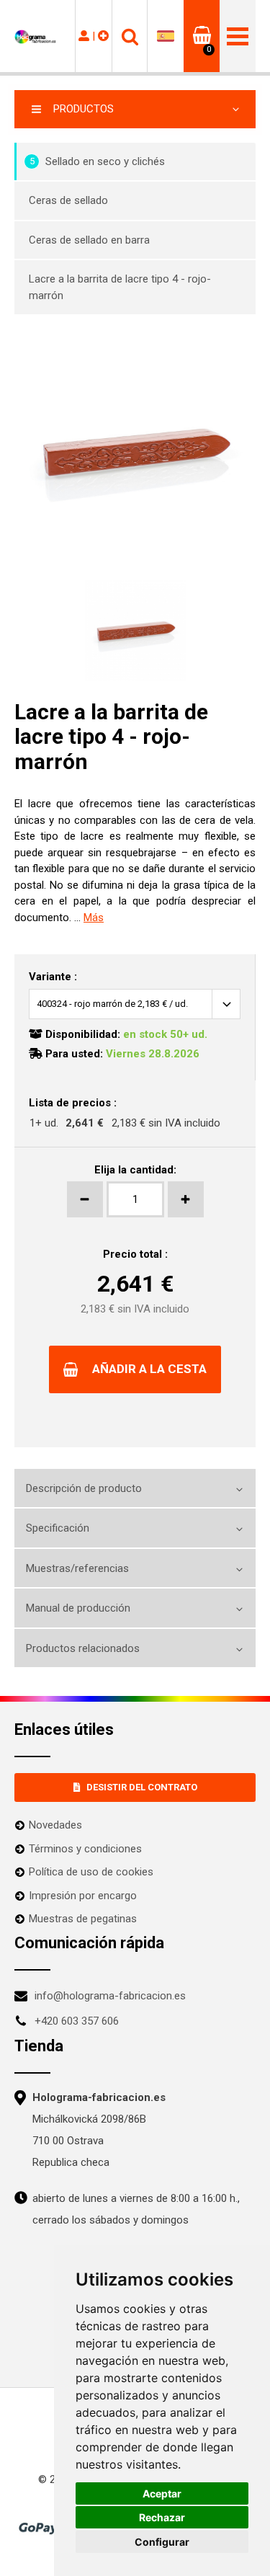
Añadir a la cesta (149, 1369)
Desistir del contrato (142, 1787)
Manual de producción (78, 1608)
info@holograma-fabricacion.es (110, 1996)
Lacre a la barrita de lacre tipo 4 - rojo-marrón (120, 287)
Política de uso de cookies (91, 1872)
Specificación (58, 1528)
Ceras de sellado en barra (89, 240)
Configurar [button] (162, 2542)
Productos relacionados (83, 1648)
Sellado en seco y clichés (98, 161)
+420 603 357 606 (77, 2021)
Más (94, 918)
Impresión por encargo (83, 1896)
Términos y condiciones (85, 1849)
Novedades (55, 1825)
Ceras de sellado (68, 200)
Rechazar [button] (162, 2517)
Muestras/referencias (77, 1568)
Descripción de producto (84, 1488)
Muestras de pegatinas (83, 1919)
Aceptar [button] (162, 2493)
